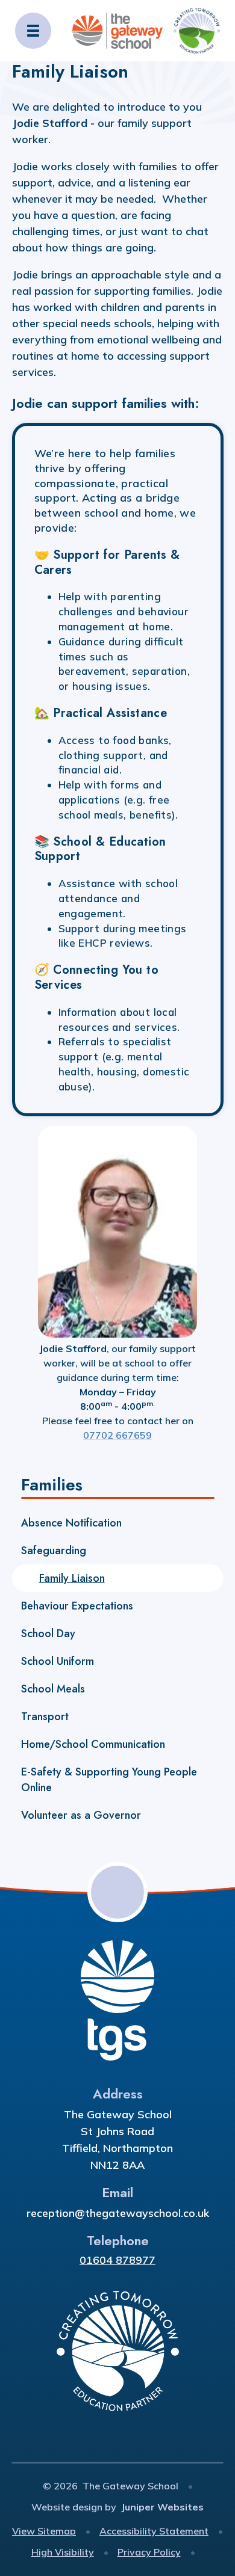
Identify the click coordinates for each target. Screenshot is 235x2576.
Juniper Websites (162, 2507)
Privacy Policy (149, 2552)
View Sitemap (44, 2531)
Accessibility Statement (154, 2531)
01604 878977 (117, 2260)
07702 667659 (117, 1435)
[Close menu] (33, 31)
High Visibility (63, 2552)
